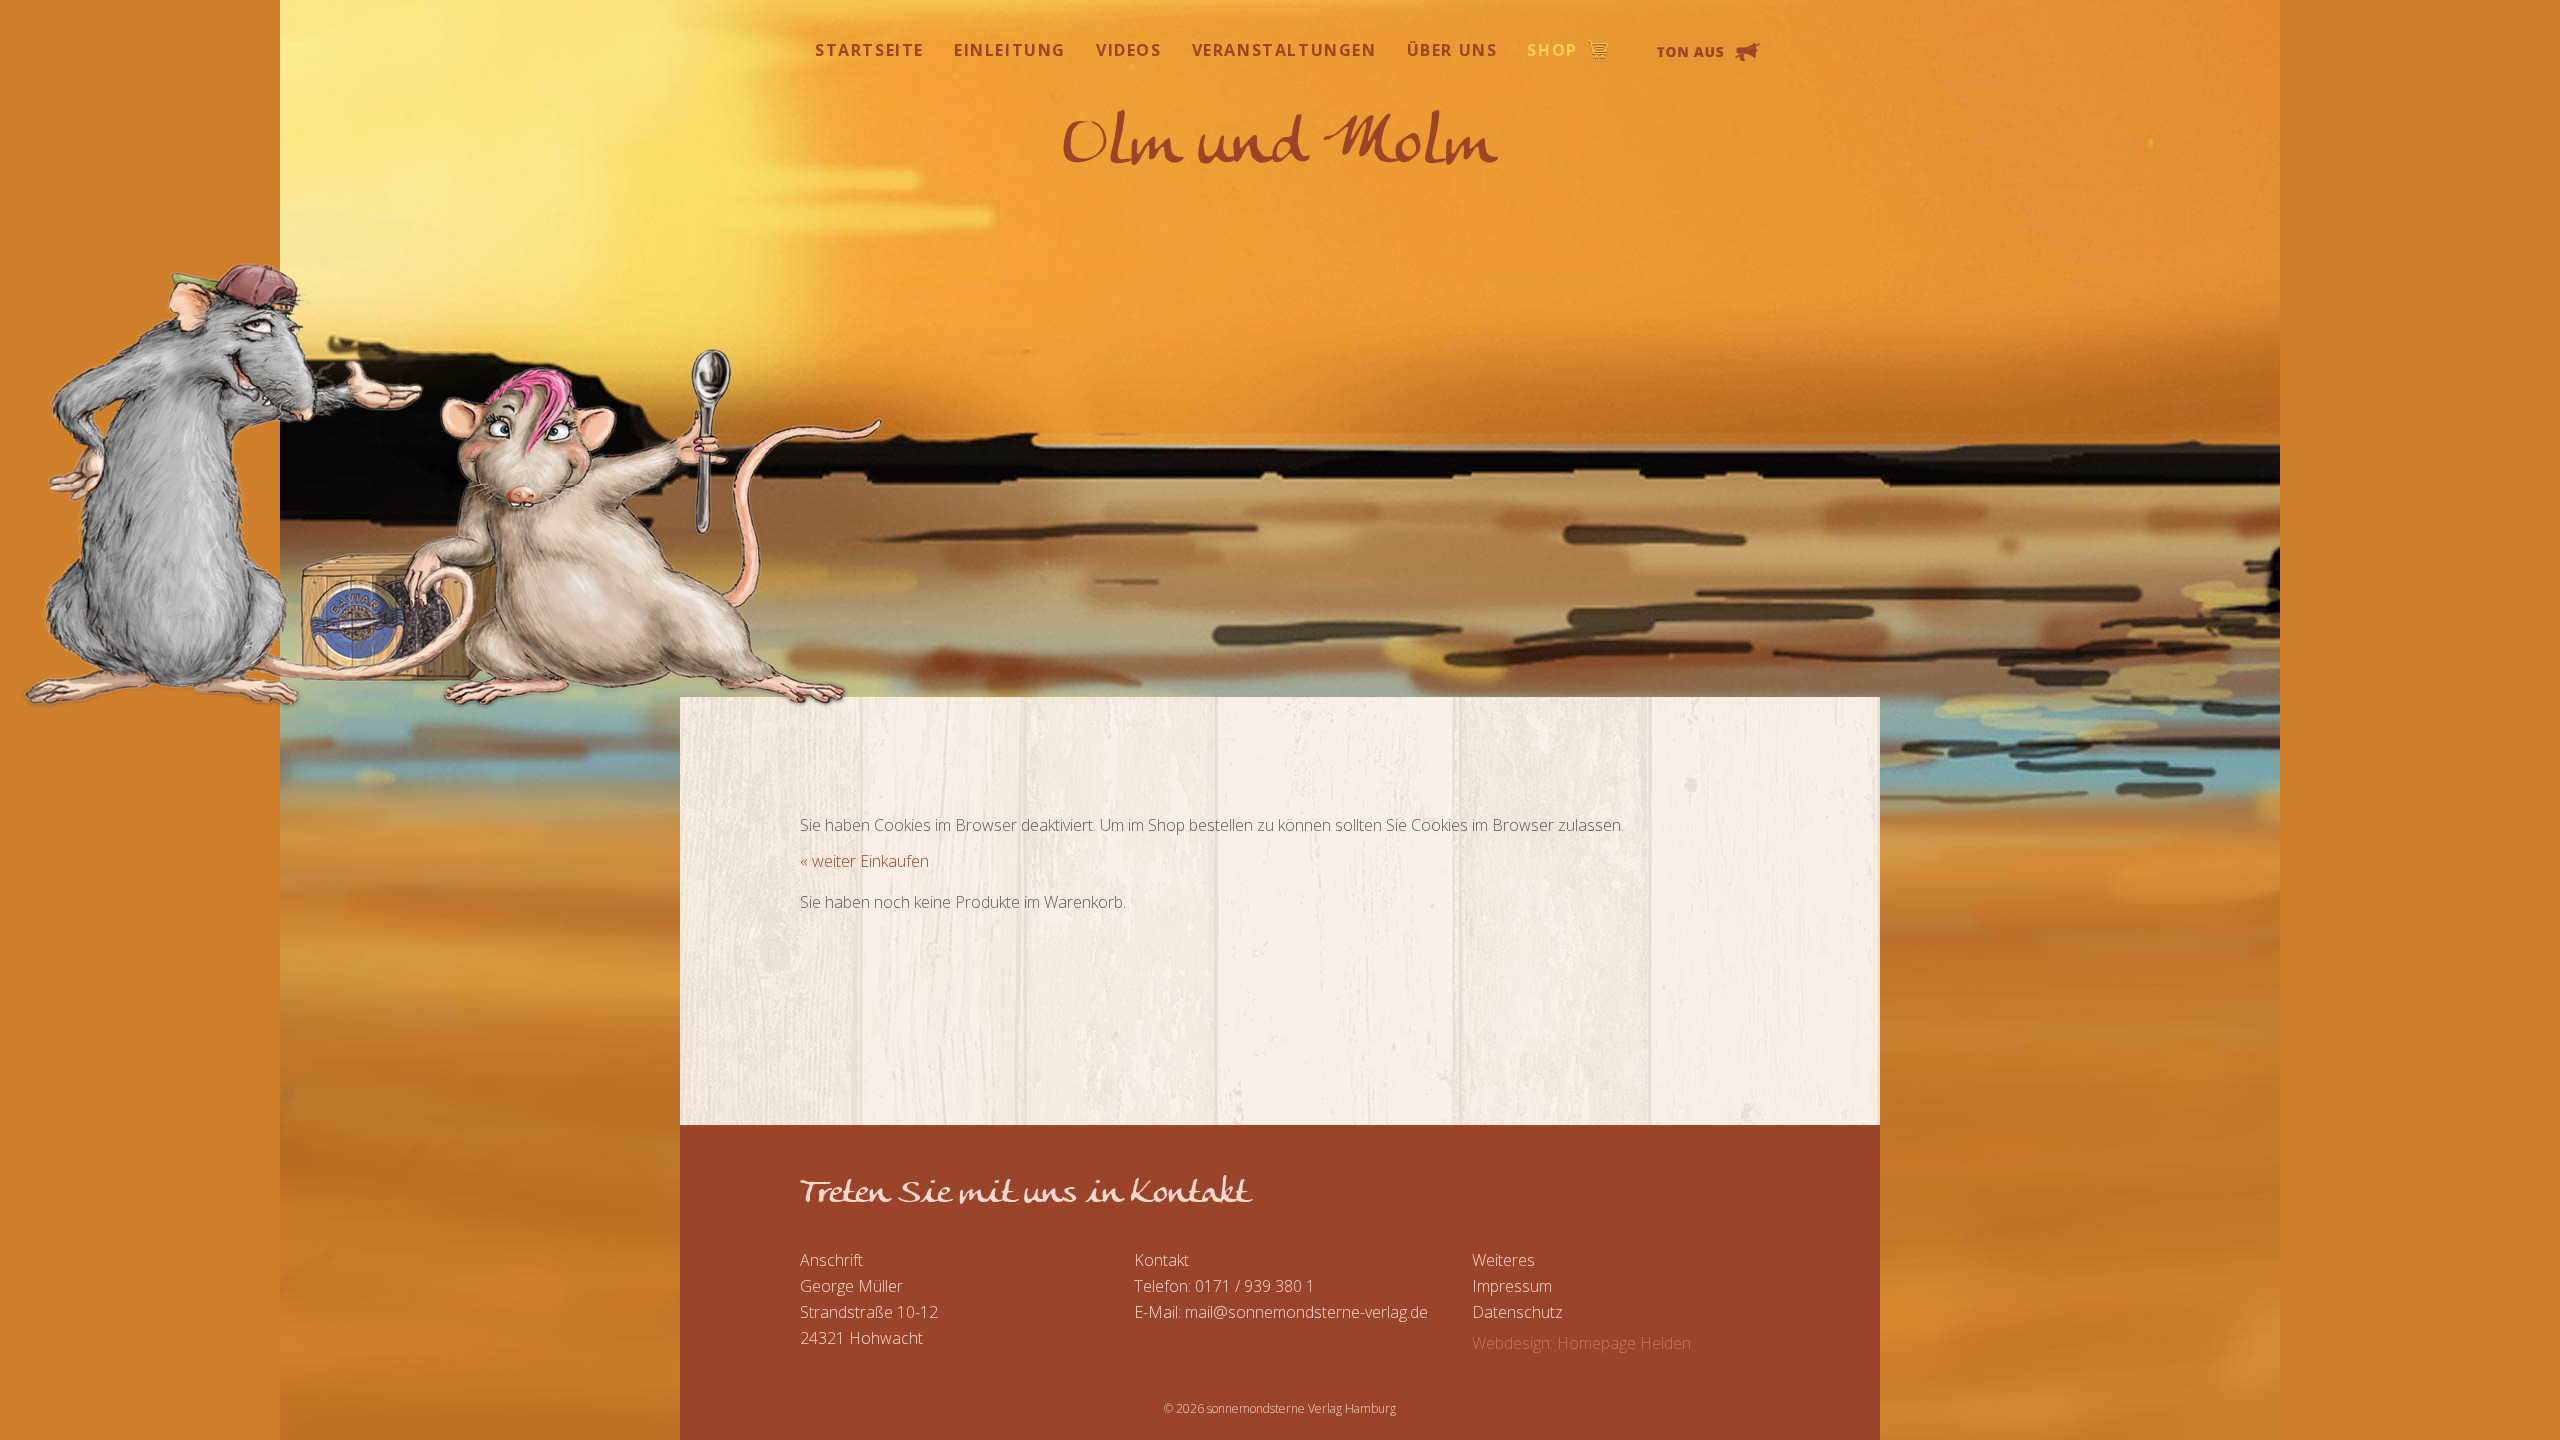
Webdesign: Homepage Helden (1581, 1343)
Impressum (1512, 1286)
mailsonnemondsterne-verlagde (1306, 1312)
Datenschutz (1517, 1312)
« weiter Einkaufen (864, 861)
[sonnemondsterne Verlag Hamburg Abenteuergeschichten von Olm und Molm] (1280, 137)
